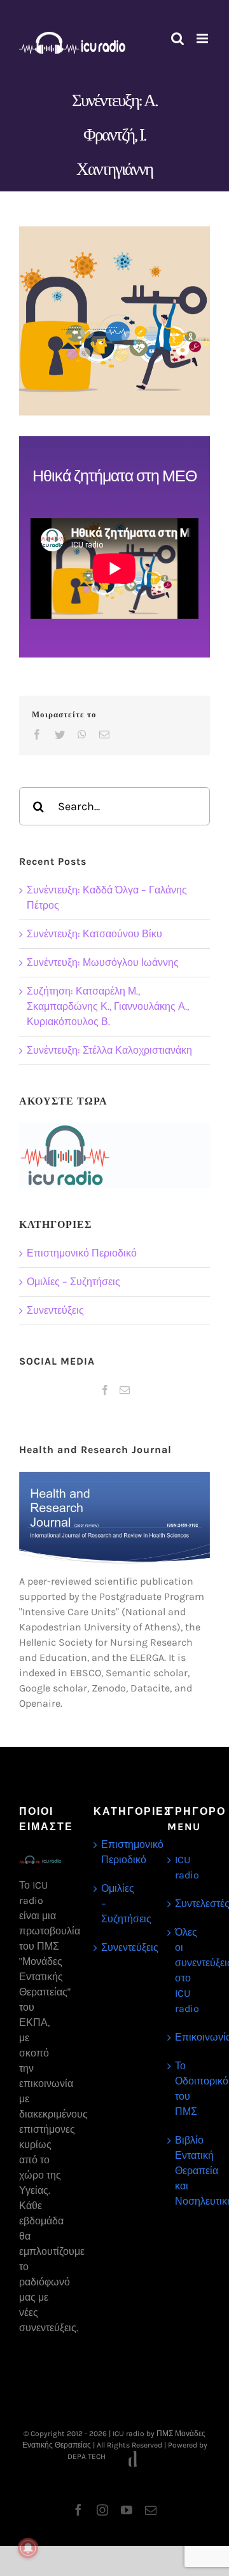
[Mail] (125, 1390)
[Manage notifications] (28, 2548)
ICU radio (187, 1867)
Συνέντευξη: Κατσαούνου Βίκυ (94, 934)
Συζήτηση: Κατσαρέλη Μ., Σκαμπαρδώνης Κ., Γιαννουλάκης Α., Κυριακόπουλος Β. (108, 1006)
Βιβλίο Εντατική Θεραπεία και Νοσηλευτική (189, 2171)
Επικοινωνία (189, 2037)
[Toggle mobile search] (177, 38)
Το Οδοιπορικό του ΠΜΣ (189, 2089)
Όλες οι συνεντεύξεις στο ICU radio (189, 1970)
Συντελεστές (189, 1904)
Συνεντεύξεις (55, 1310)
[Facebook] (105, 1390)
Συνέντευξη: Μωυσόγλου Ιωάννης (103, 962)
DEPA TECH (87, 2456)
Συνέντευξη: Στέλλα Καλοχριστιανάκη (109, 1050)
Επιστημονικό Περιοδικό (82, 1253)
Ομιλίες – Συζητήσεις (73, 1282)
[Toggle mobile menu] (203, 38)
